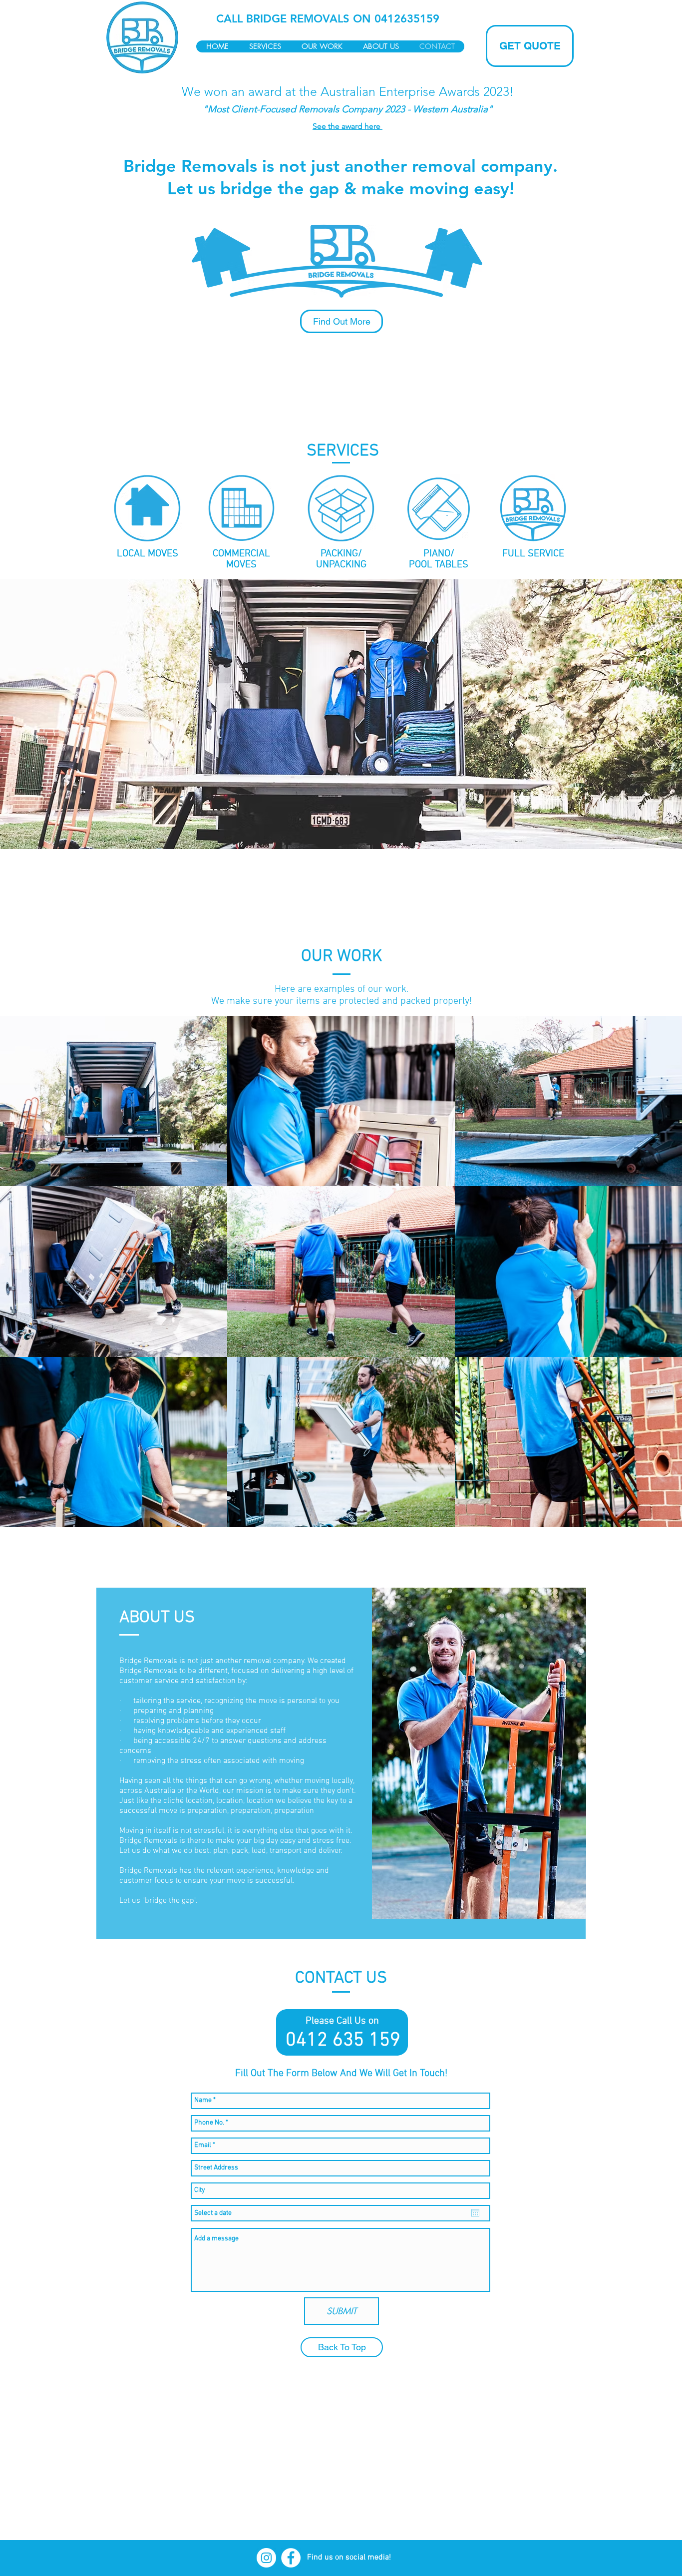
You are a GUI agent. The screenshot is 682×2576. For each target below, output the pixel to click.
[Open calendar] (475, 2213)
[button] (148, 509)
